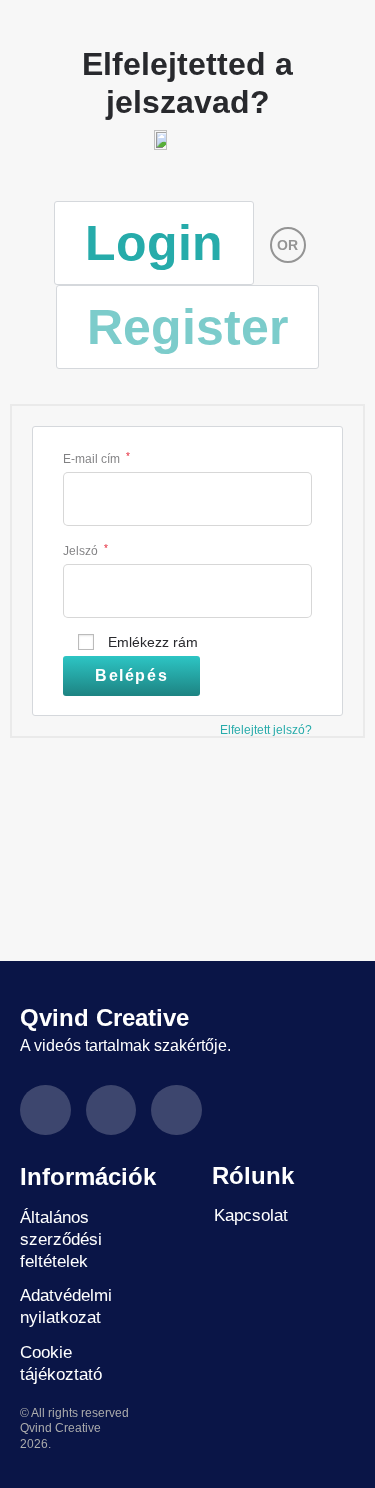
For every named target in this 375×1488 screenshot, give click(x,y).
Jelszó (85, 549)
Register (187, 327)
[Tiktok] (176, 1110)
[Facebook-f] (45, 1110)
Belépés (131, 675)
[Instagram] (111, 1110)
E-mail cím (96, 457)
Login (154, 243)
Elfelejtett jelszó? (266, 730)
